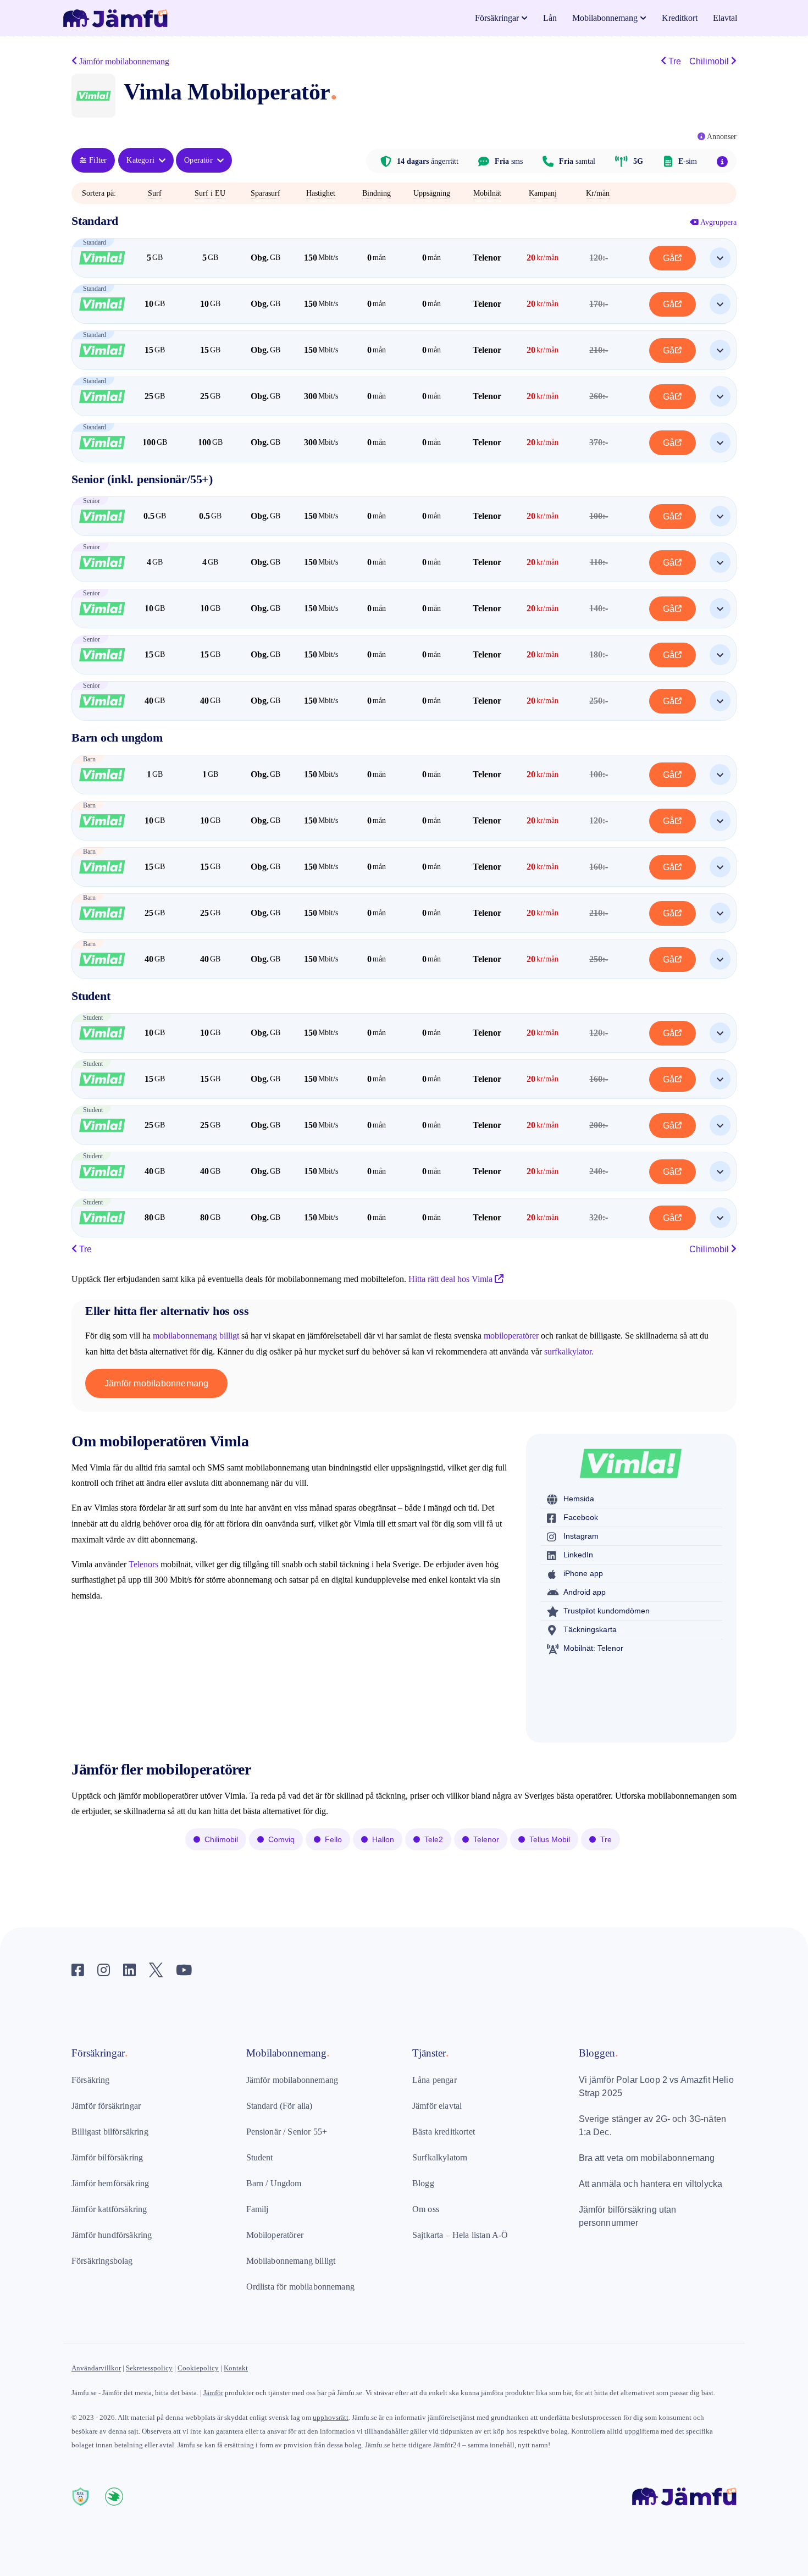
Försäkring (91, 2080)
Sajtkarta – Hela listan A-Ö (460, 2235)
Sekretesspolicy (149, 2368)
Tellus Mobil (550, 1839)
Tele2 (434, 1839)
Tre (674, 61)
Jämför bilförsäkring (107, 2157)
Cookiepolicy (198, 2368)
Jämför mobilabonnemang (156, 1383)
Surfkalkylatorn (440, 2157)
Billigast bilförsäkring (110, 2132)
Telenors (143, 1564)
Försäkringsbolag (102, 2261)
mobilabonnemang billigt (196, 1336)
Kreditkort (680, 18)
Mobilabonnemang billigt (291, 2261)
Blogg (423, 2183)
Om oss (426, 2209)
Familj (258, 2209)
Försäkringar (497, 18)
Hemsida (579, 1499)
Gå (669, 258)
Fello (333, 1839)
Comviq (281, 1839)
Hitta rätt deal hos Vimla (452, 1279)
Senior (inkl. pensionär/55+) (142, 479)
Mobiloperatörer (275, 2235)
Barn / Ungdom (274, 2183)
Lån (550, 18)
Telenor (486, 1839)
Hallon (383, 1839)
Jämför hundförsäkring (112, 2235)
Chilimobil (710, 61)
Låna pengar (435, 2080)
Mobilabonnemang (605, 18)
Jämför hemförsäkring (110, 2183)
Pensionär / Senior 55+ (287, 2132)
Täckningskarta (590, 1629)
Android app (585, 1592)
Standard (95, 221)
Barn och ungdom (117, 737)
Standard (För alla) (280, 2106)
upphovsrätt (331, 2417)
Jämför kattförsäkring (109, 2209)
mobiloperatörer (511, 1336)
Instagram (581, 1536)
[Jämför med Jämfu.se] (684, 2479)
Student (91, 996)
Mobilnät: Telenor (593, 1648)
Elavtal (725, 18)
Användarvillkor (96, 2368)
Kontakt (236, 2368)
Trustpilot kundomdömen (607, 1611)
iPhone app (583, 1573)
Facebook (581, 1517)
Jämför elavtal (437, 2106)
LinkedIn (578, 1555)
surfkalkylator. (569, 1351)
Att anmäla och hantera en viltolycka (651, 2184)
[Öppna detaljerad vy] (720, 258)
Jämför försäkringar (106, 2106)
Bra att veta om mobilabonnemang (647, 2158)
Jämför (213, 2393)
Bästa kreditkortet (444, 2132)
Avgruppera (718, 222)
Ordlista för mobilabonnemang (300, 2287)
